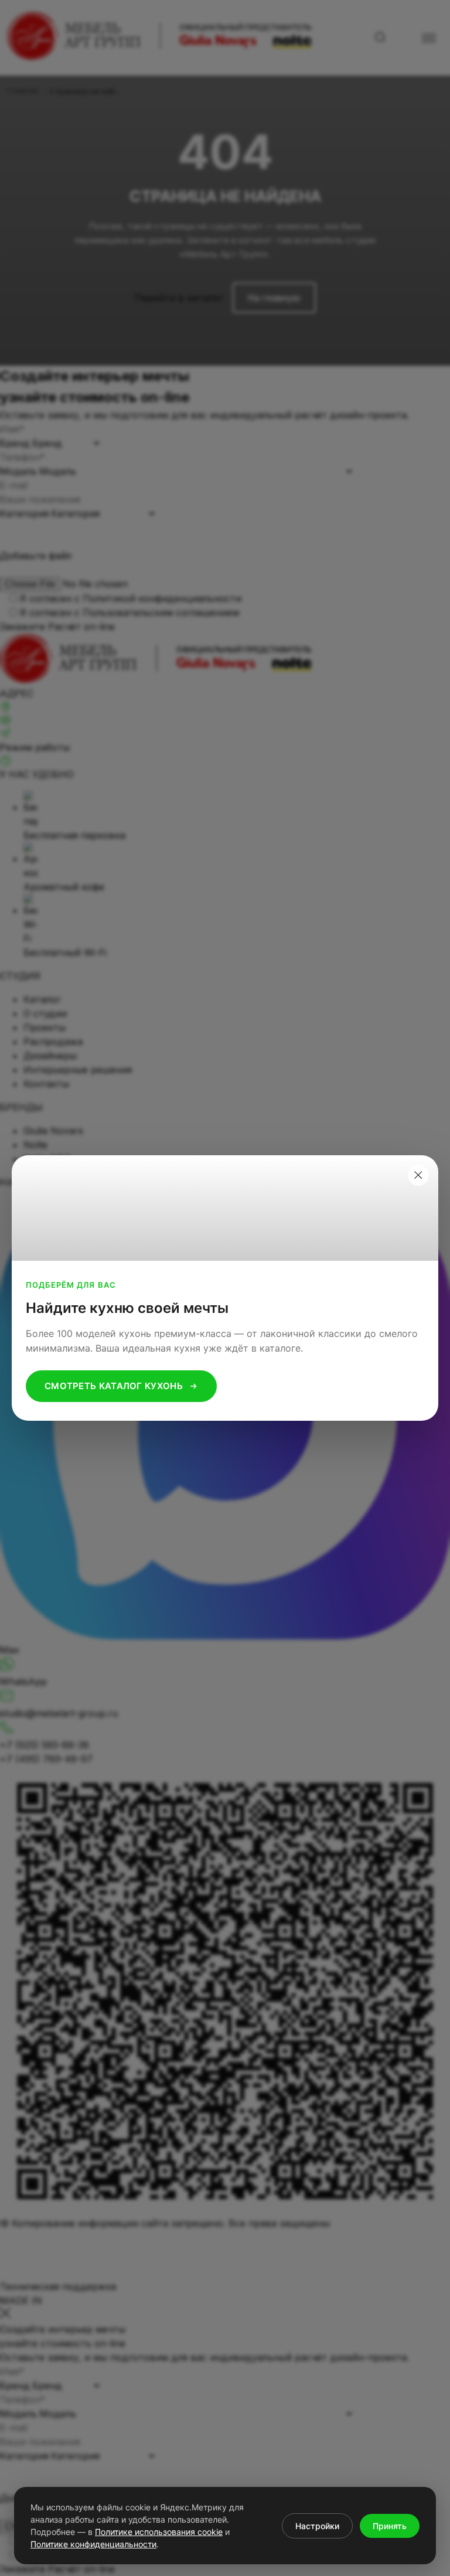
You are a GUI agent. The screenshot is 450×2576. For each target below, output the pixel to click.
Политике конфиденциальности (93, 2544)
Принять (390, 2526)
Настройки (317, 2526)
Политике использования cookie (159, 2532)
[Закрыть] (418, 1175)
